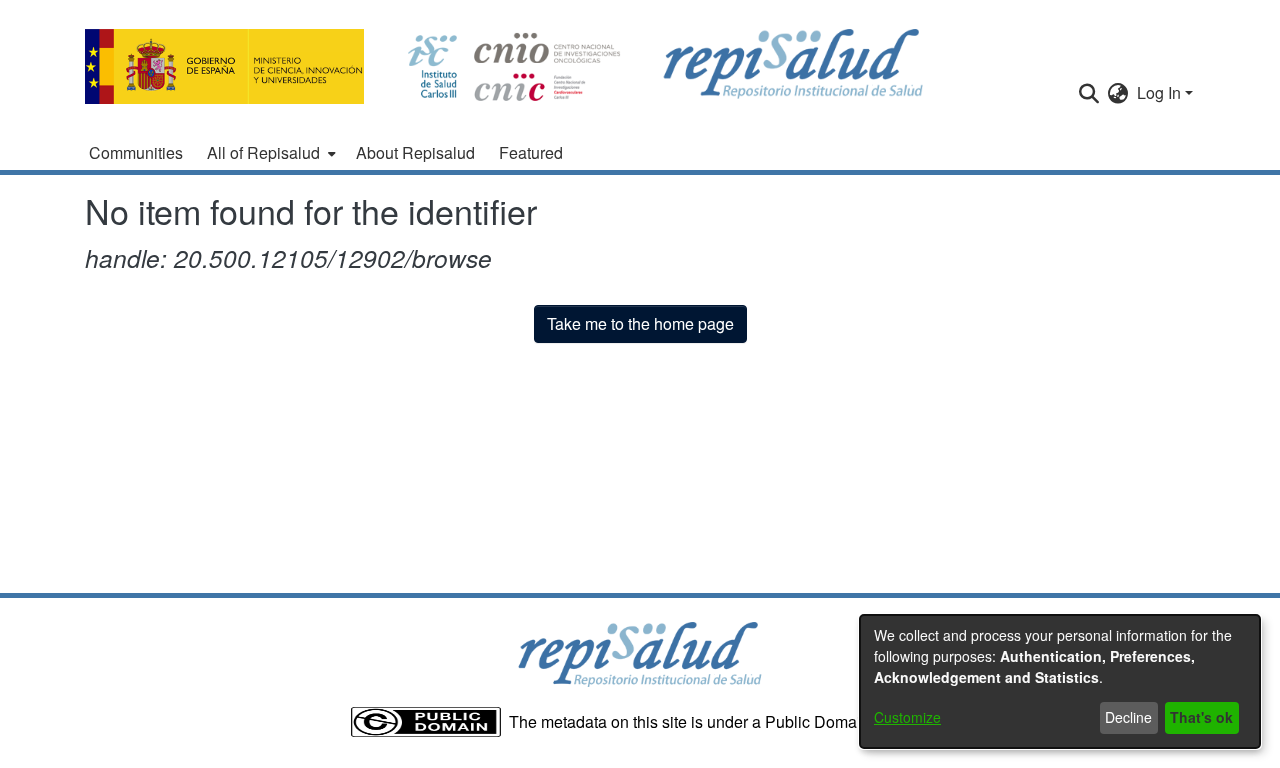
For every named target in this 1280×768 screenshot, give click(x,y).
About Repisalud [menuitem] (415, 152)
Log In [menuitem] (1159, 92)
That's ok (1201, 717)
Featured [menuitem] (531, 152)
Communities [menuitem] (136, 152)
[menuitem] (269, 153)
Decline (1128, 717)
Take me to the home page (640, 323)
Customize (907, 717)
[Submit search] (1089, 93)
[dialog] (1060, 681)
